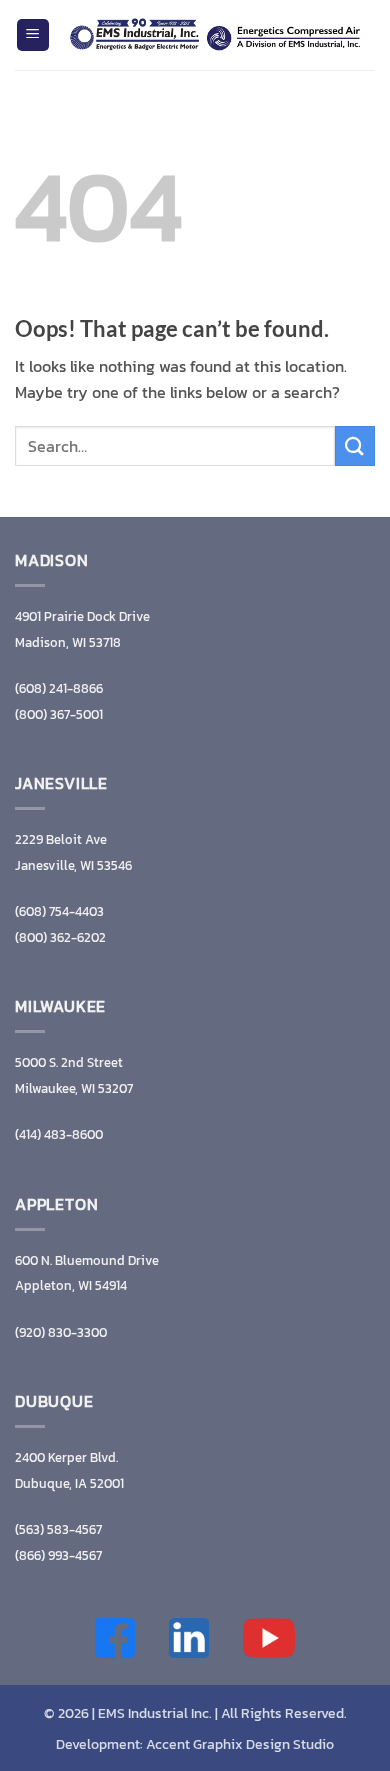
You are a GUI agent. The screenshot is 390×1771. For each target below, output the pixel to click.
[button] (33, 35)
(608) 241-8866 (59, 688)
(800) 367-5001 (59, 714)
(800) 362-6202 (60, 937)
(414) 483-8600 (59, 1134)
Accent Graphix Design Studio (240, 1744)
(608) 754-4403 (59, 911)
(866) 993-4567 (58, 1555)
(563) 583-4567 (58, 1529)
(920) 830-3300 (61, 1332)
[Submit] (355, 445)
